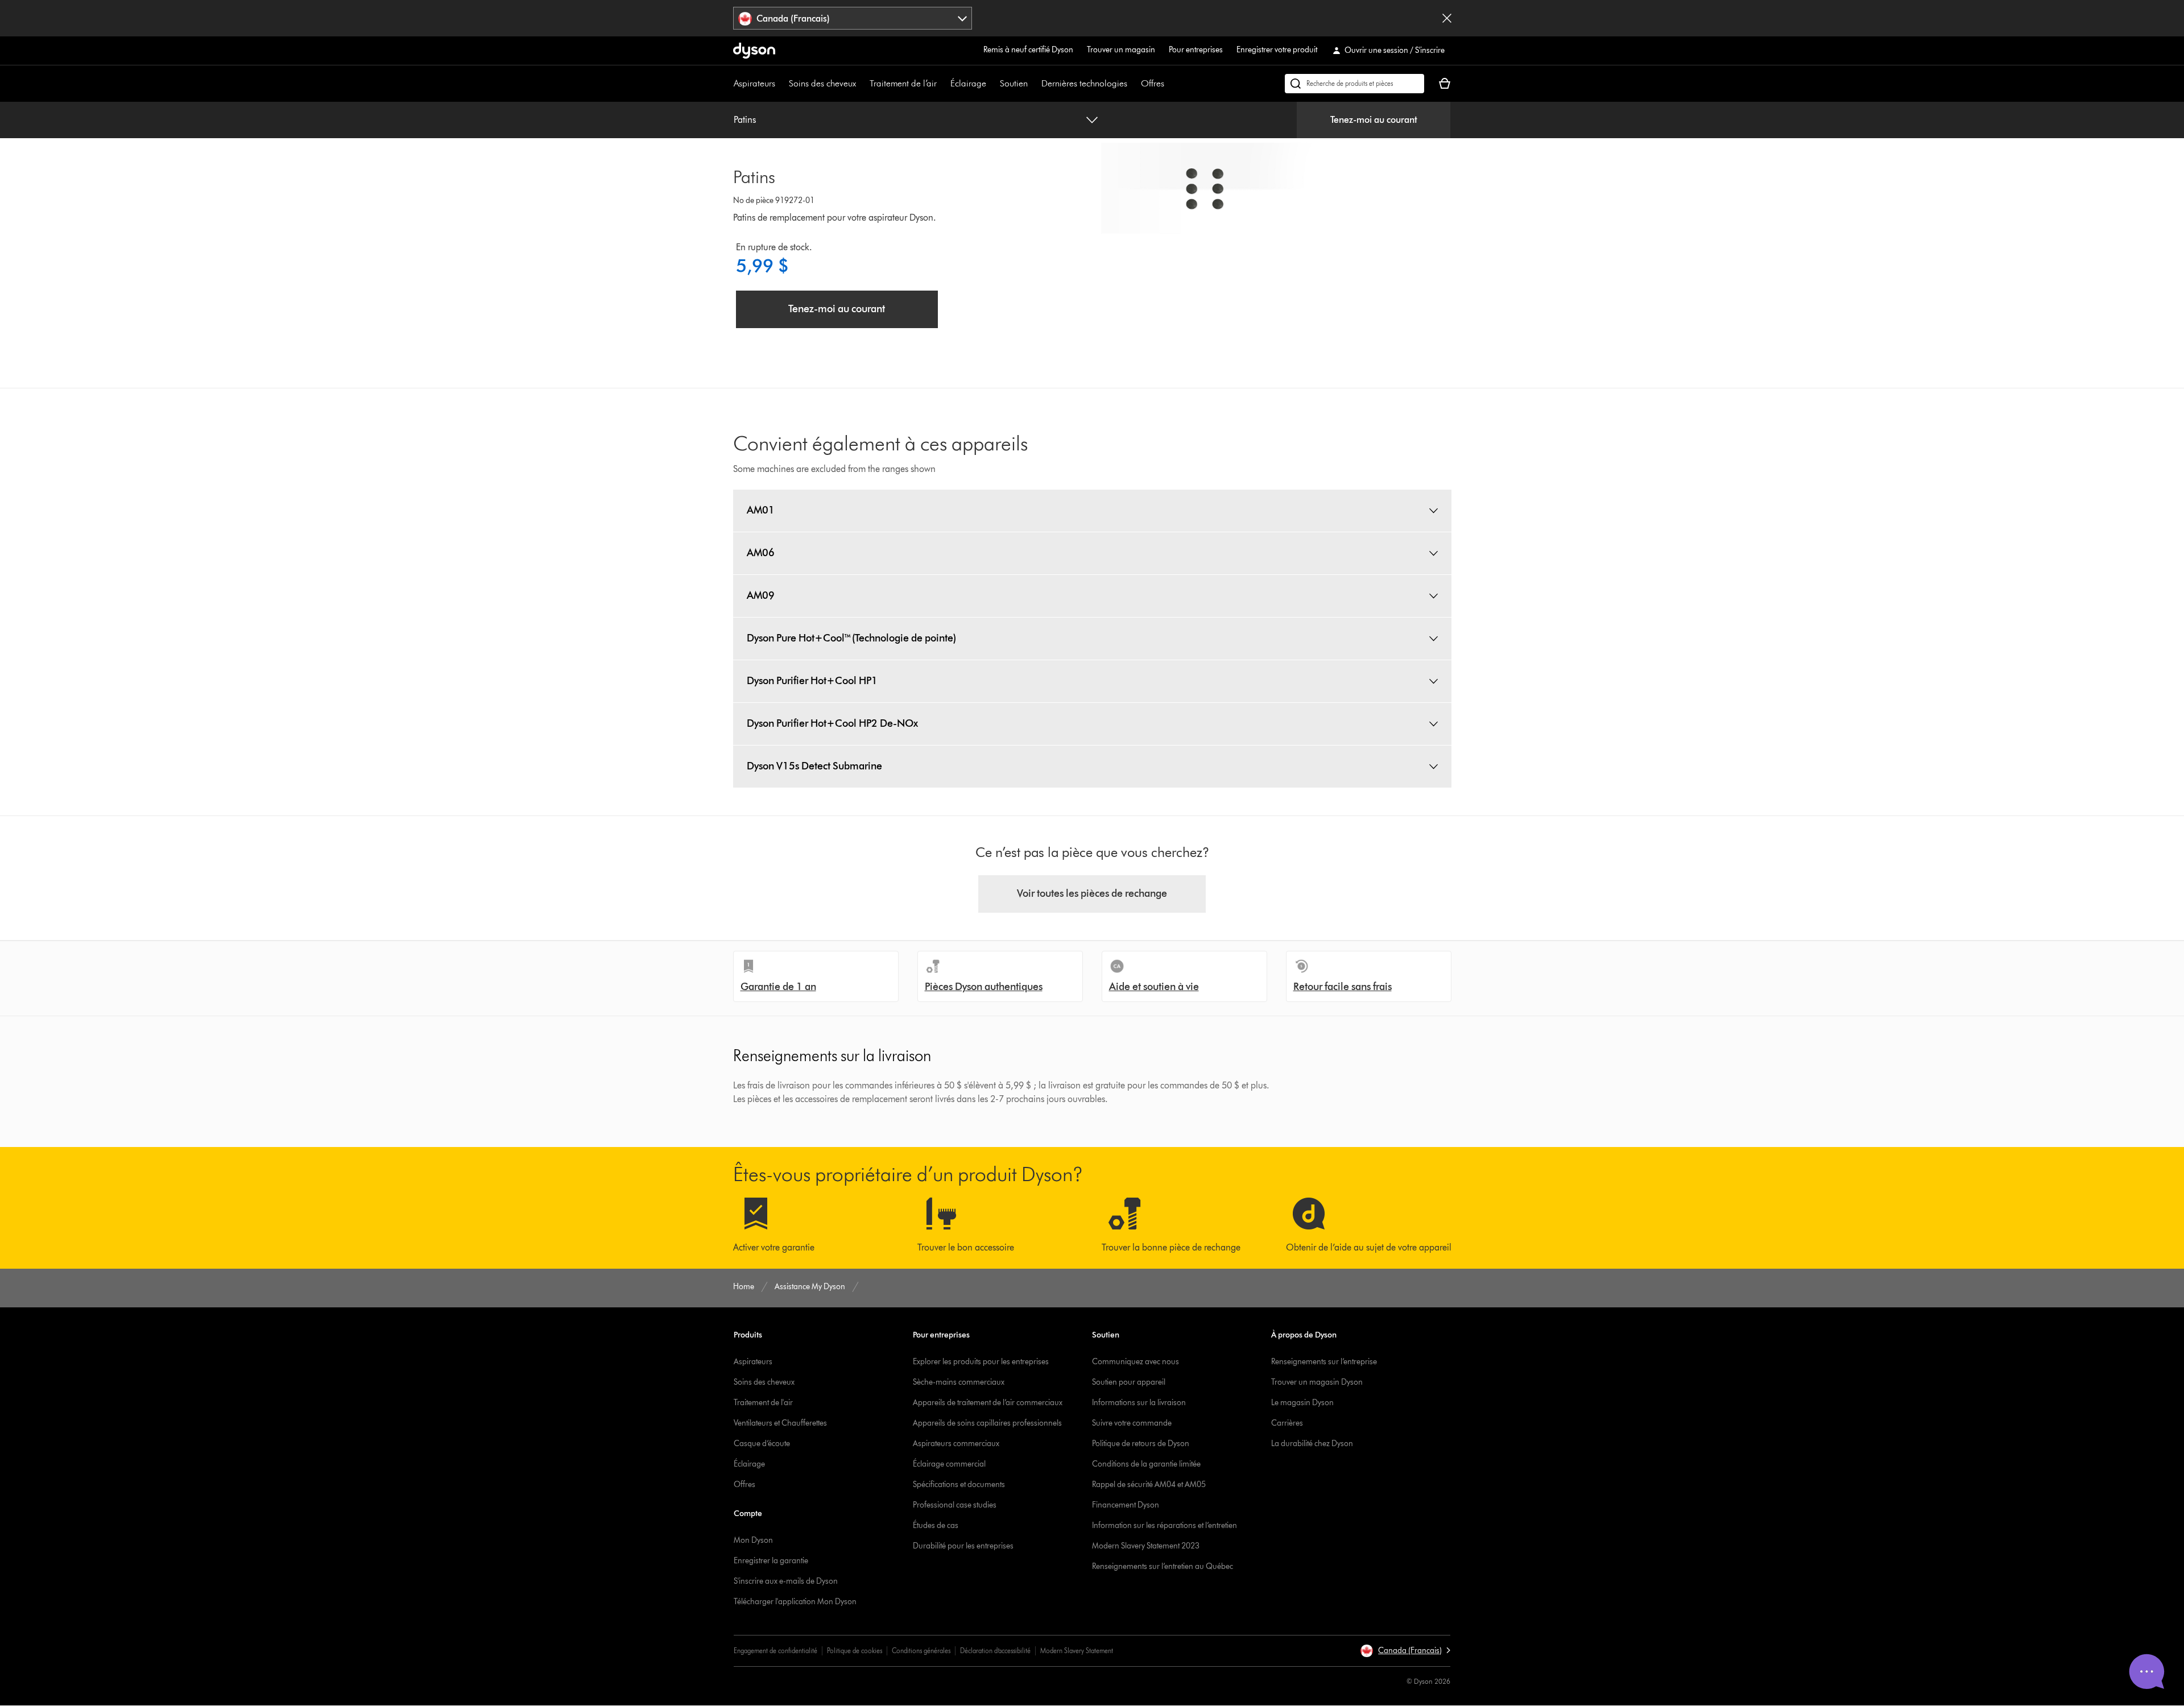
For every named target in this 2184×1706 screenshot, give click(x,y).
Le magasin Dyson (1302, 1403)
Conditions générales (921, 1651)
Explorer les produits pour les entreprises (981, 1362)
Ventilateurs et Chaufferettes (780, 1423)
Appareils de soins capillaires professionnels (987, 1423)
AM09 (761, 595)
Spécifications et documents (959, 1485)
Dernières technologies (1084, 83)
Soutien (1014, 83)
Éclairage (968, 83)
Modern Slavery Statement (1077, 1651)
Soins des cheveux (822, 83)
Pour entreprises (1196, 50)
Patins (745, 120)
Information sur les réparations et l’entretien (1165, 1525)
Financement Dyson (1126, 1505)
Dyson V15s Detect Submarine (814, 766)
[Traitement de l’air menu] (942, 84)
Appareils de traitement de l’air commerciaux (988, 1403)
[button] (1405, 1651)
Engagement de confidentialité (775, 1651)
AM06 (761, 553)
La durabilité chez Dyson (1312, 1444)
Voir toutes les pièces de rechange (1092, 893)
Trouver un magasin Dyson (1317, 1382)
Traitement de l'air (763, 1403)
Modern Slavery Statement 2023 (1146, 1546)
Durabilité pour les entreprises (963, 1546)
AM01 (761, 510)
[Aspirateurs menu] (781, 84)
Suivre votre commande (1132, 1423)
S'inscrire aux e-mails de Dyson (786, 1581)
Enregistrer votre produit (1277, 50)
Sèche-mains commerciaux (959, 1382)
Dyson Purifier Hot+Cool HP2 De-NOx (832, 723)
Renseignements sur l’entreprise (1324, 1362)
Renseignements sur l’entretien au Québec (1163, 1566)
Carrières (1287, 1423)
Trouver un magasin (1121, 50)
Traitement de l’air (903, 83)
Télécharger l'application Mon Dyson (795, 1602)
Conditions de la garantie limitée (1146, 1464)
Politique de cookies (855, 1651)
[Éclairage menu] (992, 84)
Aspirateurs (754, 83)
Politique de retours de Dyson (1141, 1444)
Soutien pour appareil (1129, 1382)
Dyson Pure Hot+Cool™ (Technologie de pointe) (851, 638)
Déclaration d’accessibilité (995, 1651)
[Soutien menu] (1033, 84)
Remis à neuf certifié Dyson (1028, 50)
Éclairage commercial (949, 1464)
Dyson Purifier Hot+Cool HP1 (812, 681)
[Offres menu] (1170, 84)
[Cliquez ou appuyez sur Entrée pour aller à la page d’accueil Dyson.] (754, 51)
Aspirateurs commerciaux (956, 1444)
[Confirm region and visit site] (1447, 18)
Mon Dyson (753, 1540)
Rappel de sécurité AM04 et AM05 (1149, 1485)
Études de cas (936, 1525)
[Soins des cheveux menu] (862, 84)
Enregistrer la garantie (771, 1561)
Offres (1153, 83)
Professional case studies (955, 1505)
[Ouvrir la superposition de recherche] (1354, 84)
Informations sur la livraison (1139, 1403)
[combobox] (853, 18)
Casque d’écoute (762, 1444)
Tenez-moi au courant (1374, 120)
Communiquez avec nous (1136, 1362)
